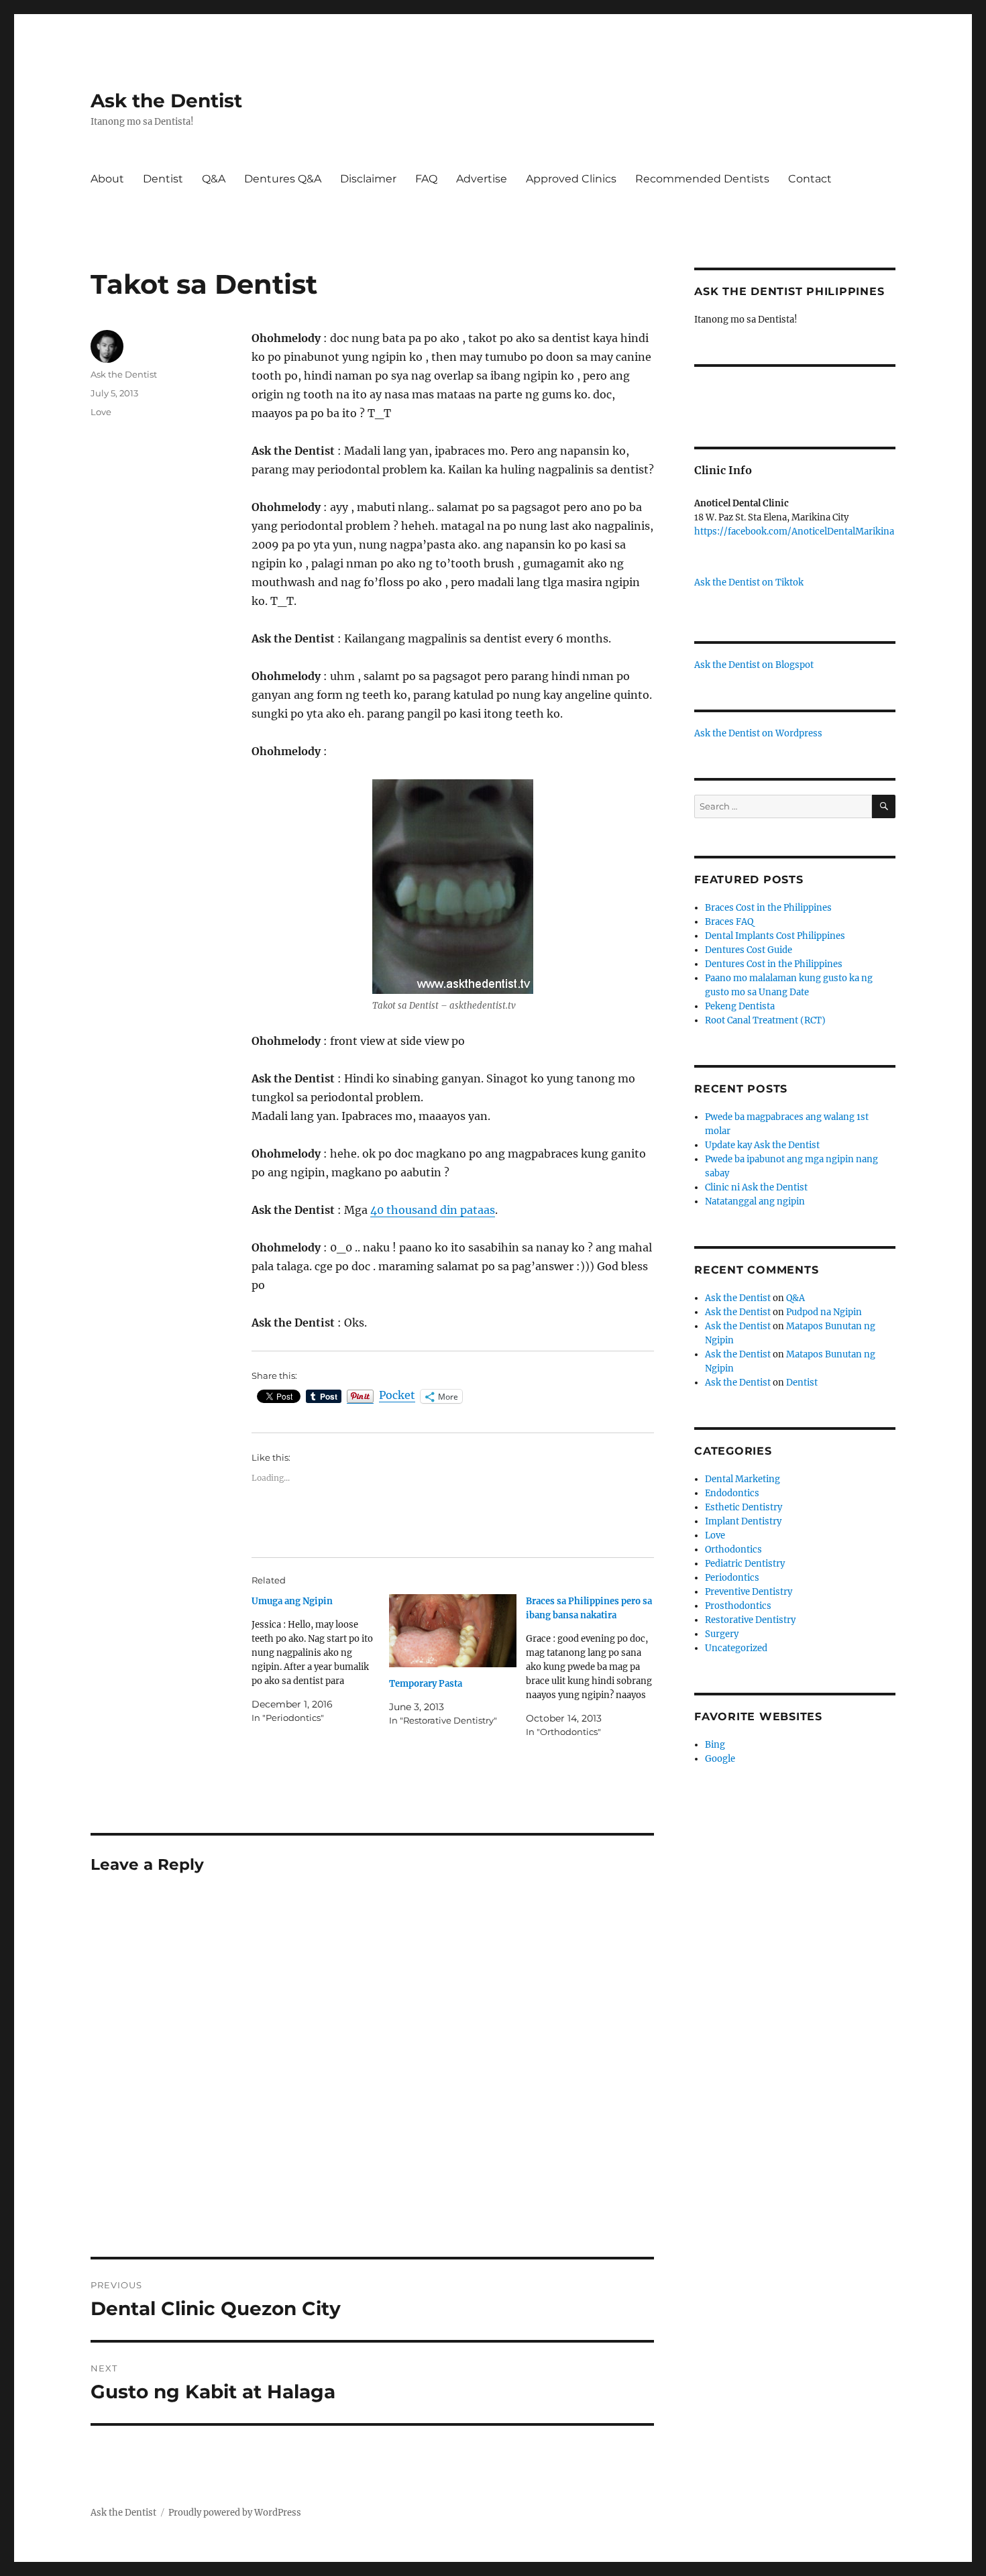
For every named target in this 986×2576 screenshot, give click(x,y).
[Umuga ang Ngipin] (320, 1660)
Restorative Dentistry (750, 1620)
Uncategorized (736, 1648)
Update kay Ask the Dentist (762, 1145)
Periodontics (732, 1578)
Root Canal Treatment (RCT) (765, 1020)
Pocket (397, 1395)
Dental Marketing (743, 1479)
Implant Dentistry (743, 1521)
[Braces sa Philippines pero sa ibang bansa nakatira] (595, 1667)
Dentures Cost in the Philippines (774, 964)
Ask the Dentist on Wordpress (758, 733)
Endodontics (732, 1493)
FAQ (426, 179)
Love (101, 412)
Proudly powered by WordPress (235, 2513)
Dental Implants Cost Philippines (775, 936)
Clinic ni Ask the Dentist (756, 1187)
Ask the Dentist (166, 101)
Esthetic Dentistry (744, 1507)
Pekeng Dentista (740, 1006)
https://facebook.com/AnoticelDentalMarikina (794, 531)
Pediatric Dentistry (745, 1564)
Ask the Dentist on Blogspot (754, 665)
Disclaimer (368, 179)
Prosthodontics (738, 1606)
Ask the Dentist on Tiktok (749, 582)
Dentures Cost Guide (749, 950)
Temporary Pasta (426, 1684)
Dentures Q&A (283, 179)
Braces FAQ (729, 922)
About (107, 179)
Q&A (214, 179)
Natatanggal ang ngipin (755, 1201)
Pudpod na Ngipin (824, 1312)
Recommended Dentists (702, 179)
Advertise (482, 179)
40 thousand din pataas (433, 1210)
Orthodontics (733, 1550)
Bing (715, 1745)
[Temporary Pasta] (453, 1631)
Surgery (722, 1634)
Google (720, 1759)
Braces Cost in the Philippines (768, 908)
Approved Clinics (571, 179)
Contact (810, 179)
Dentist (163, 179)
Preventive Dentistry (749, 1592)
